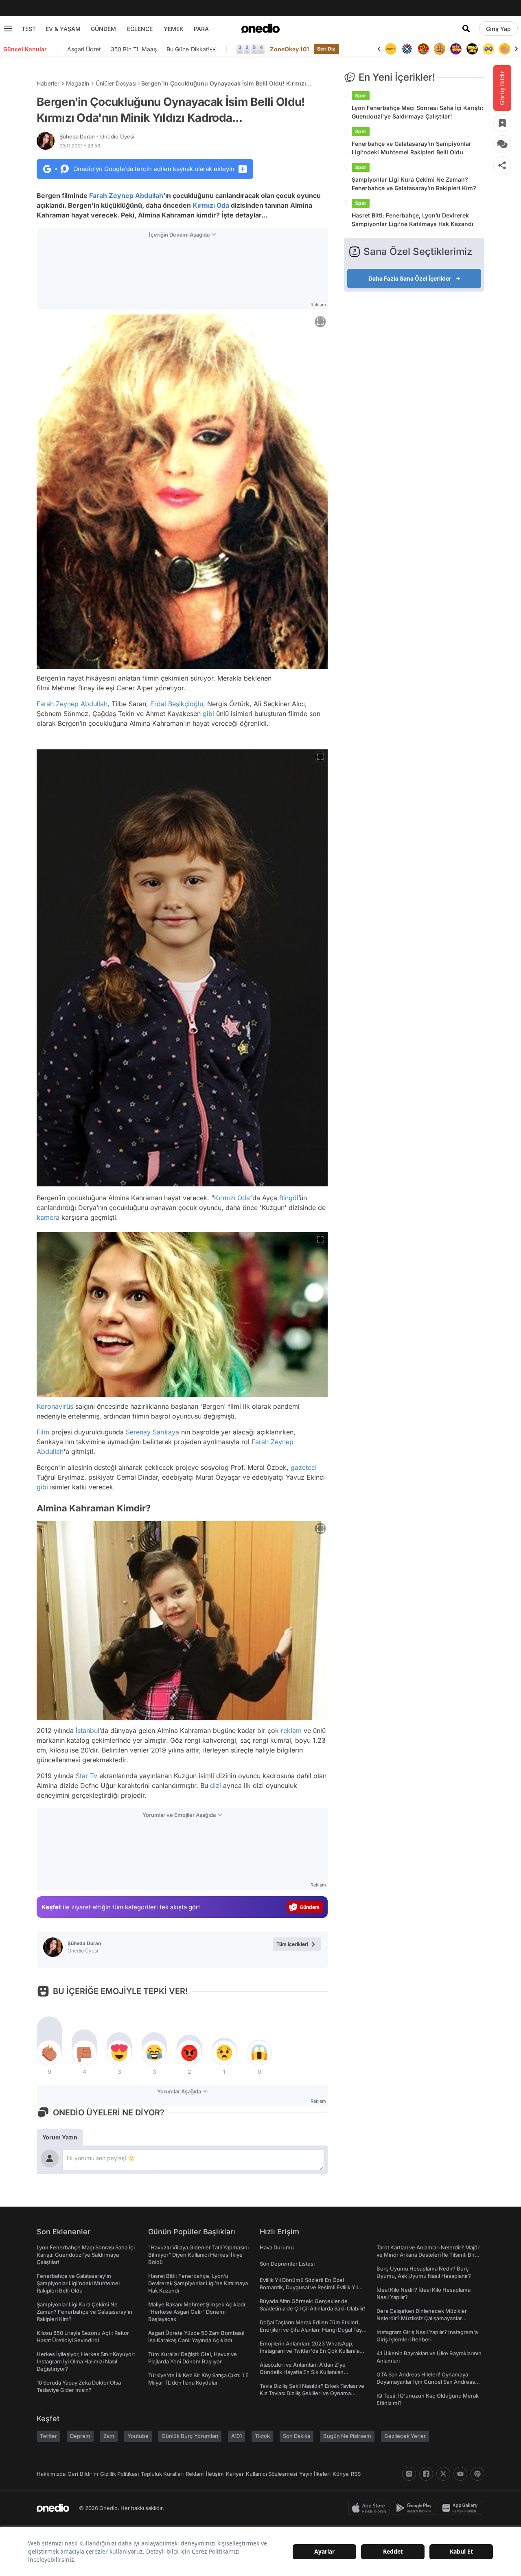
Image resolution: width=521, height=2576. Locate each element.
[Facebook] (426, 2474)
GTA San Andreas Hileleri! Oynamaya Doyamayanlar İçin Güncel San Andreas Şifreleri (426, 2382)
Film (43, 1432)
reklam (291, 1731)
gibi (208, 714)
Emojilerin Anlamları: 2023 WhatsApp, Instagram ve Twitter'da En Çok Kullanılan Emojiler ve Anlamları (311, 2351)
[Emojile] (456, 49)
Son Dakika (297, 2436)
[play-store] (416, 2508)
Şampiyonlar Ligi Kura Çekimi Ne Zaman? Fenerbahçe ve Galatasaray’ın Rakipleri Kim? (414, 184)
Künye (341, 2474)
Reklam (195, 2474)
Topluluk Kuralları (162, 2474)
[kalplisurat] (505, 49)
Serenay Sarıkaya (152, 1432)
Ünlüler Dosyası (116, 83)
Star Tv (86, 1776)
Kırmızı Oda (211, 205)
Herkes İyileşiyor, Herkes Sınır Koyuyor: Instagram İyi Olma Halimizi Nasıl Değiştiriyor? (86, 2361)
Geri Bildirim (83, 2474)
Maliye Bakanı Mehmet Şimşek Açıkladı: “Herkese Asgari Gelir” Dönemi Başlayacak (197, 2312)
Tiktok (262, 2436)
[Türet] (407, 49)
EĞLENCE (140, 29)
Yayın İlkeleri (315, 2474)
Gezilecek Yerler (405, 2436)
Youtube (138, 2436)
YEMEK (174, 29)
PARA (201, 29)
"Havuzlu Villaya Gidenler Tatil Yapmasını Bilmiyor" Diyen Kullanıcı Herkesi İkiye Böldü (198, 2255)
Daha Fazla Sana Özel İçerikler (410, 278)
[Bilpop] (440, 49)
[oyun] (472, 49)
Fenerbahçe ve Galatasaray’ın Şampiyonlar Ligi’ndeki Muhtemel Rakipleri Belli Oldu (412, 148)
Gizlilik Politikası (119, 2474)
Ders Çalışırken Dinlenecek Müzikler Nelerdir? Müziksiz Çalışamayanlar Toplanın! (422, 2318)
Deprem (80, 2436)
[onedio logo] (260, 29)
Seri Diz (326, 49)
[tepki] (49, 2053)
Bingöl (289, 1198)
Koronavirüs (55, 1406)
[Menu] (8, 29)
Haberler (48, 83)
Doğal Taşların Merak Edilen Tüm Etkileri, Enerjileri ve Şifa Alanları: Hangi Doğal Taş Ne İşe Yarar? (311, 2330)
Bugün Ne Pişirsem (347, 2436)
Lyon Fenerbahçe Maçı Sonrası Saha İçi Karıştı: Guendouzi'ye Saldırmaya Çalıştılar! (417, 112)
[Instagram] (409, 2474)
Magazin (78, 83)
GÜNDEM (103, 29)
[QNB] (391, 49)
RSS (356, 2474)
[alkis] (488, 49)
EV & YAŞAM (63, 29)
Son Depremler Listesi (287, 2264)
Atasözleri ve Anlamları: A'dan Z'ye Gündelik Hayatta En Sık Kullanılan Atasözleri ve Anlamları (303, 2372)
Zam (109, 2436)
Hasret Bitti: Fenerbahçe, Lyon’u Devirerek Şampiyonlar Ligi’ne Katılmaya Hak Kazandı (413, 220)
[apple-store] (371, 2508)
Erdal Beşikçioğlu (177, 704)
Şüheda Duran (97, 136)
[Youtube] (460, 2474)
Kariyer (235, 2474)
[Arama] (466, 29)
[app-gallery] (462, 2508)
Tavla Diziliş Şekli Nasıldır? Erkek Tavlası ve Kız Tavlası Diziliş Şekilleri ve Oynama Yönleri (312, 2393)
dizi (216, 1785)
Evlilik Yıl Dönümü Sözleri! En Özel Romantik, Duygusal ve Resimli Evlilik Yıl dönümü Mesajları (309, 2287)
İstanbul (88, 1731)
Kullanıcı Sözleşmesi (271, 2474)
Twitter (48, 2436)
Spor (361, 96)
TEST (29, 29)
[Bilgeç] (423, 49)
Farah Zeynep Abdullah (126, 195)
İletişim (215, 2474)
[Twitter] (443, 2474)
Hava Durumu (277, 2247)
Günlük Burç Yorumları (190, 2436)
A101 (236, 2436)
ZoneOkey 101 (289, 49)
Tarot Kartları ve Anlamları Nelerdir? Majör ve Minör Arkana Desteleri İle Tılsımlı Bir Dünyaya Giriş (428, 2255)
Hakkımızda (51, 2474)
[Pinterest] (477, 2474)
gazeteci (304, 1467)
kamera (48, 1217)
